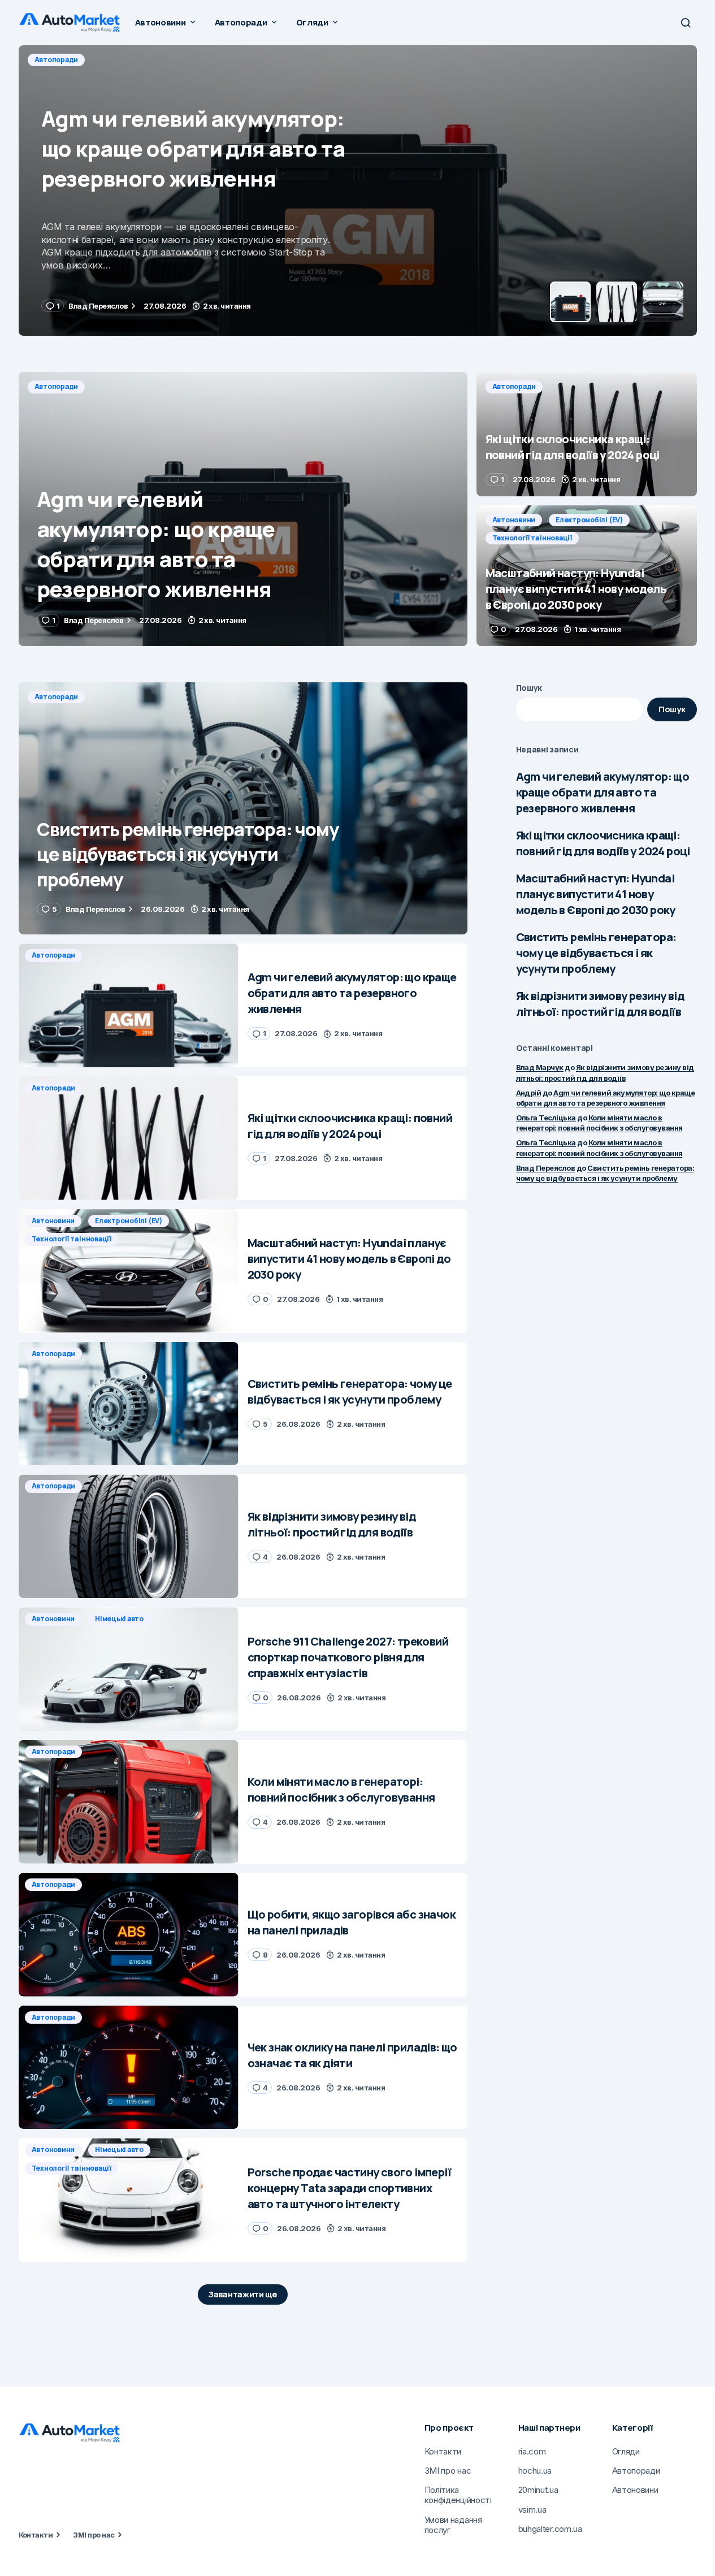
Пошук (529, 688)
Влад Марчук (540, 1067)
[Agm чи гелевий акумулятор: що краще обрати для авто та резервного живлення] (243, 509)
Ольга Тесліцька (546, 1118)
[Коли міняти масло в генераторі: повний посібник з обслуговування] (129, 1802)
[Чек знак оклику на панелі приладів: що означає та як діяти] (129, 2068)
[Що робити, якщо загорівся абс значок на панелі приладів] (129, 1935)
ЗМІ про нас (94, 2535)
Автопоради (57, 60)
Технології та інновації (532, 538)
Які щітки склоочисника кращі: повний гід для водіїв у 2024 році (603, 843)
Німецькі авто (119, 1619)
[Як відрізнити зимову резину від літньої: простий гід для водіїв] (129, 1536)
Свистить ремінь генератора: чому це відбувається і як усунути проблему (596, 953)
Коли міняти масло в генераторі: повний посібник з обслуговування (599, 1123)
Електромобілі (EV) (589, 520)
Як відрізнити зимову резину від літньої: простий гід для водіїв (600, 1004)
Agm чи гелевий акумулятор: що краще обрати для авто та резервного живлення (603, 792)
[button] (686, 23)
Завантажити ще (243, 2294)
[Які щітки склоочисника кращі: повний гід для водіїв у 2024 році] (358, 191)
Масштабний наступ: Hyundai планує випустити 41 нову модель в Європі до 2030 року (596, 894)
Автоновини (514, 520)
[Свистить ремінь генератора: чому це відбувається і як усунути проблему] (243, 809)
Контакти (36, 2535)
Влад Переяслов (546, 1168)
